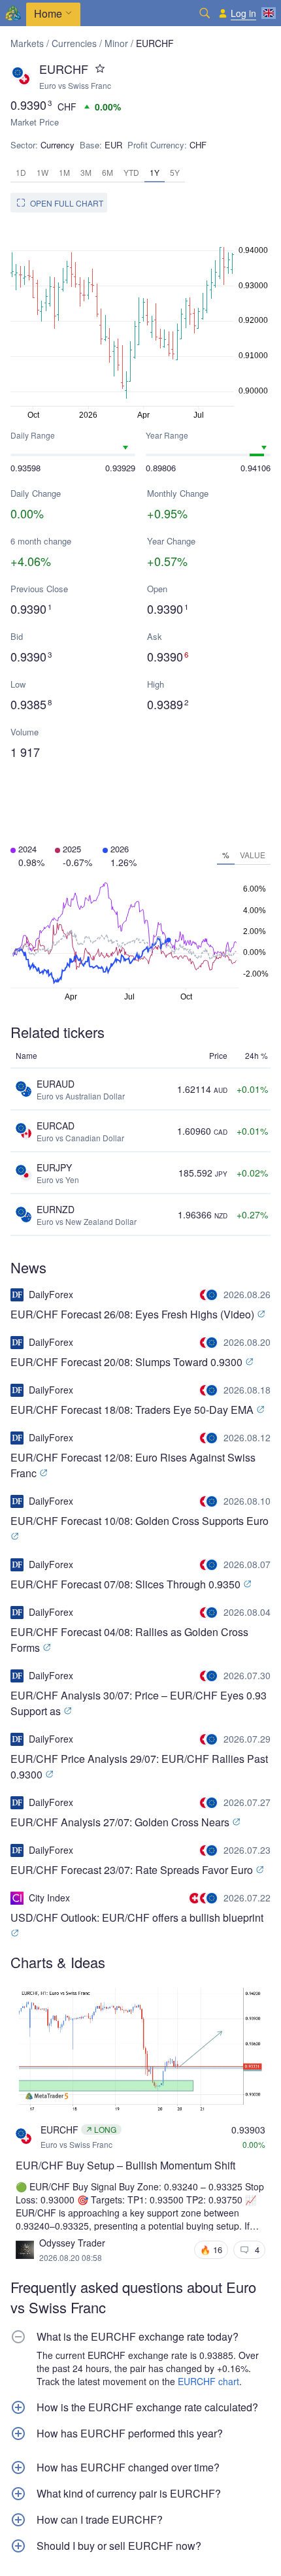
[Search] (205, 13)
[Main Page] (13, 13)
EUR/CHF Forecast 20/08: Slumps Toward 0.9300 (128, 1362)
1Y (155, 172)
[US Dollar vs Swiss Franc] (196, 1898)
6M (107, 172)
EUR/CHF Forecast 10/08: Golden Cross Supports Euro (140, 1521)
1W (42, 172)
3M (86, 172)
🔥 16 (211, 2250)
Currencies (74, 43)
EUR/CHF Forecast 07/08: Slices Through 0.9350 (127, 1584)
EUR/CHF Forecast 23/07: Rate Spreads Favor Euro (133, 1870)
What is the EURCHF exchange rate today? (138, 2337)
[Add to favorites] (100, 69)
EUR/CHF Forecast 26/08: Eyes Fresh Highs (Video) (134, 1314)
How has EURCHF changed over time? (128, 2467)
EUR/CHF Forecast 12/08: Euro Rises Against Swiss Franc (133, 1465)
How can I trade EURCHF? (100, 2520)
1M (64, 172)
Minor (116, 43)
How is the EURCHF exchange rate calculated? (147, 2407)
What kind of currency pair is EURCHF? (129, 2494)
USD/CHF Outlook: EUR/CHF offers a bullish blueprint (137, 1917)
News (28, 1267)
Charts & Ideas (58, 1962)
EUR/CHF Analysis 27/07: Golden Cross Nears (121, 1822)
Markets (27, 43)
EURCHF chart (208, 2381)
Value (253, 855)
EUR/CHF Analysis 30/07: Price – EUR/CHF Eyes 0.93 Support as (139, 1703)
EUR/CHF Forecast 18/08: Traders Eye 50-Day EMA (133, 1410)
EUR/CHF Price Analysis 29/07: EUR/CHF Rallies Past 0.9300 (139, 1766)
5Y (175, 172)
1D (21, 172)
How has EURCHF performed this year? (130, 2434)
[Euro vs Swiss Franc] (210, 1295)
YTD (131, 172)
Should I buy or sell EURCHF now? (119, 2546)
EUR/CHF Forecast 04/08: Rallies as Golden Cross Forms (129, 1640)
